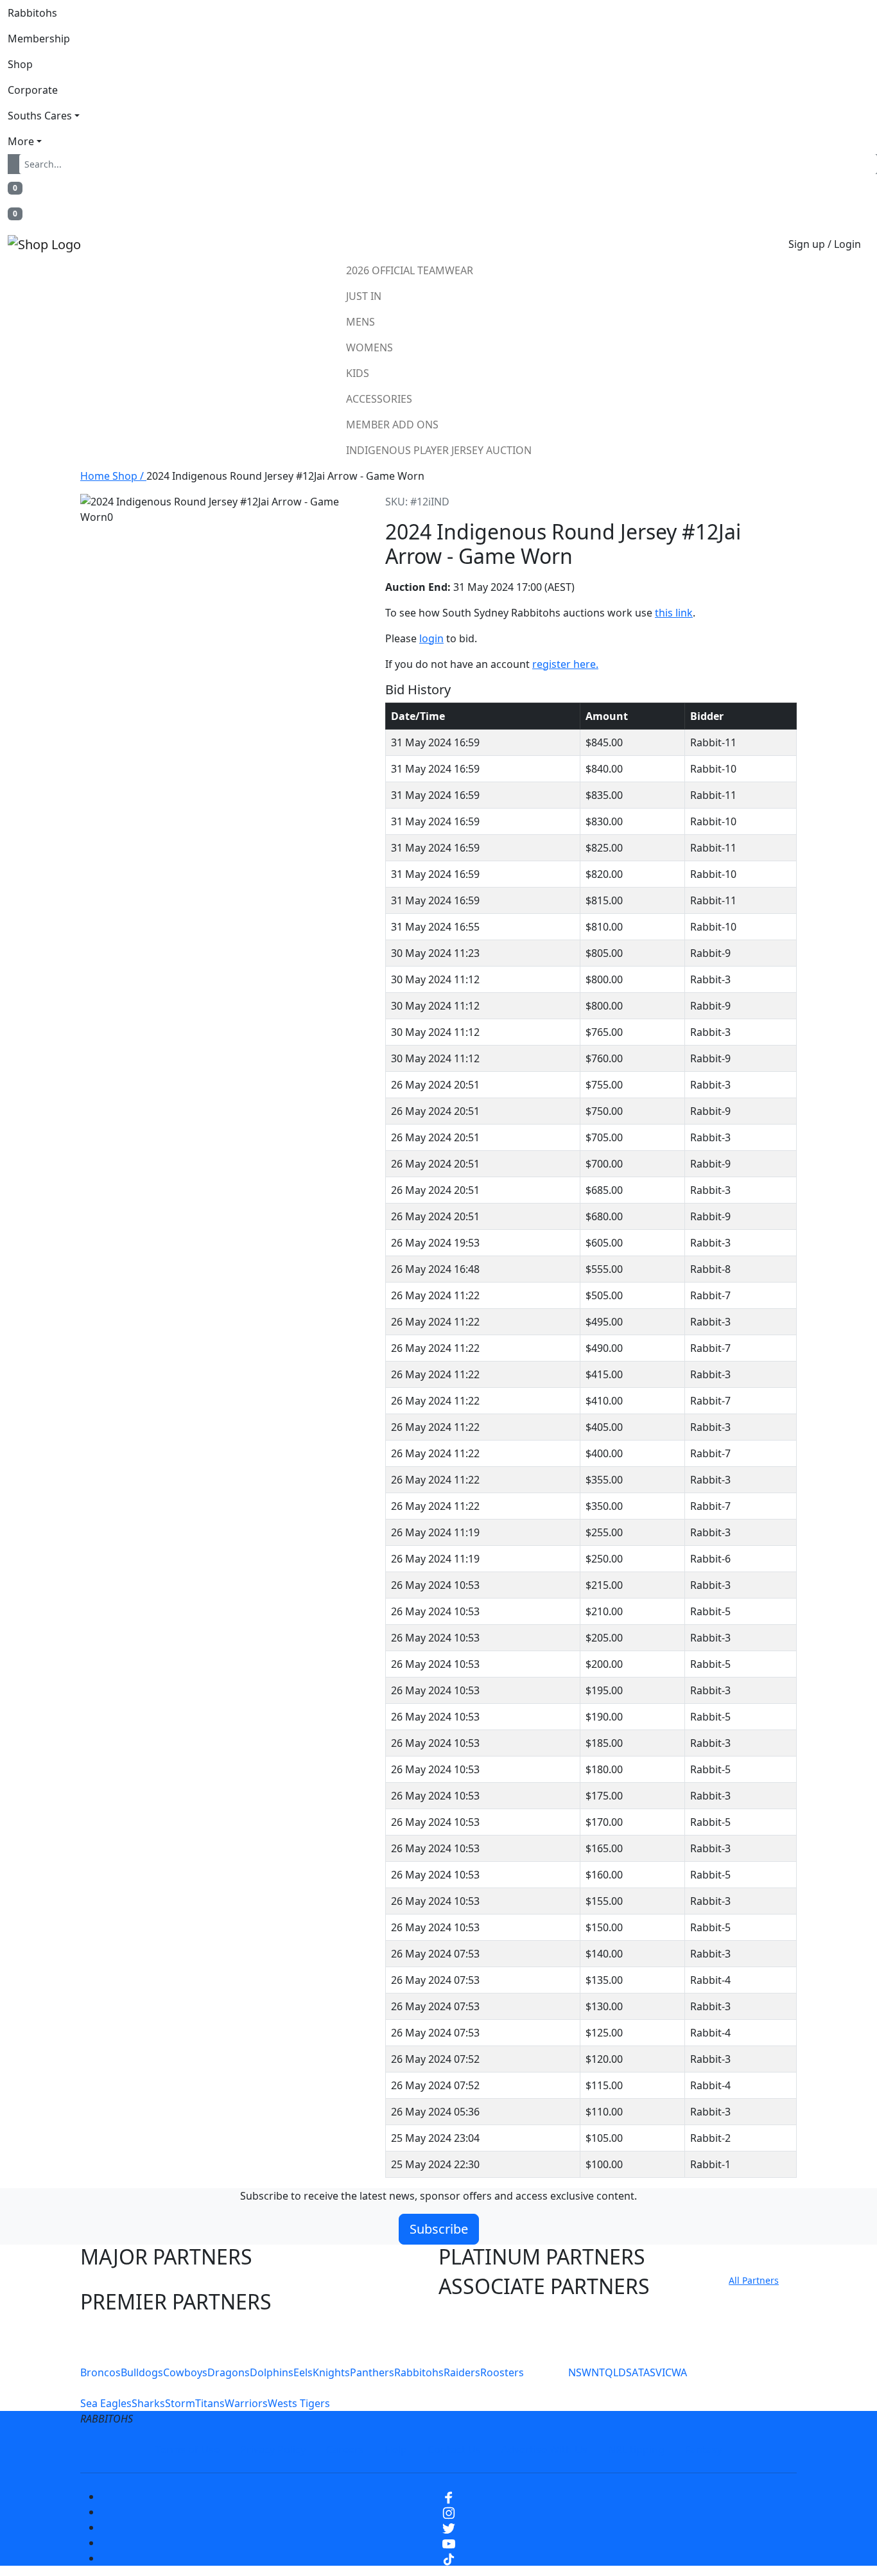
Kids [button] (358, 373)
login (431, 638)
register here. (565, 664)
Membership (39, 39)
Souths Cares (40, 116)
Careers (345, 2449)
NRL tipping (636, 2449)
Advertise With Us (544, 2449)
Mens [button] (360, 322)
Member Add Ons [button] (392, 425)
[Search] (16, 164)
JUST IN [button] (364, 296)
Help (396, 2449)
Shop (20, 64)
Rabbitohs (32, 13)
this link (674, 613)
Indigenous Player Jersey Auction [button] (439, 450)
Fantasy (704, 2449)
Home (96, 476)
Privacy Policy (273, 2449)
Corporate (33, 90)
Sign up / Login (825, 244)
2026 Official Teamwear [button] (410, 270)
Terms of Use (187, 2449)
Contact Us (454, 2449)
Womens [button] (369, 347)
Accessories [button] (379, 399)
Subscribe (439, 2229)
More (21, 141)
